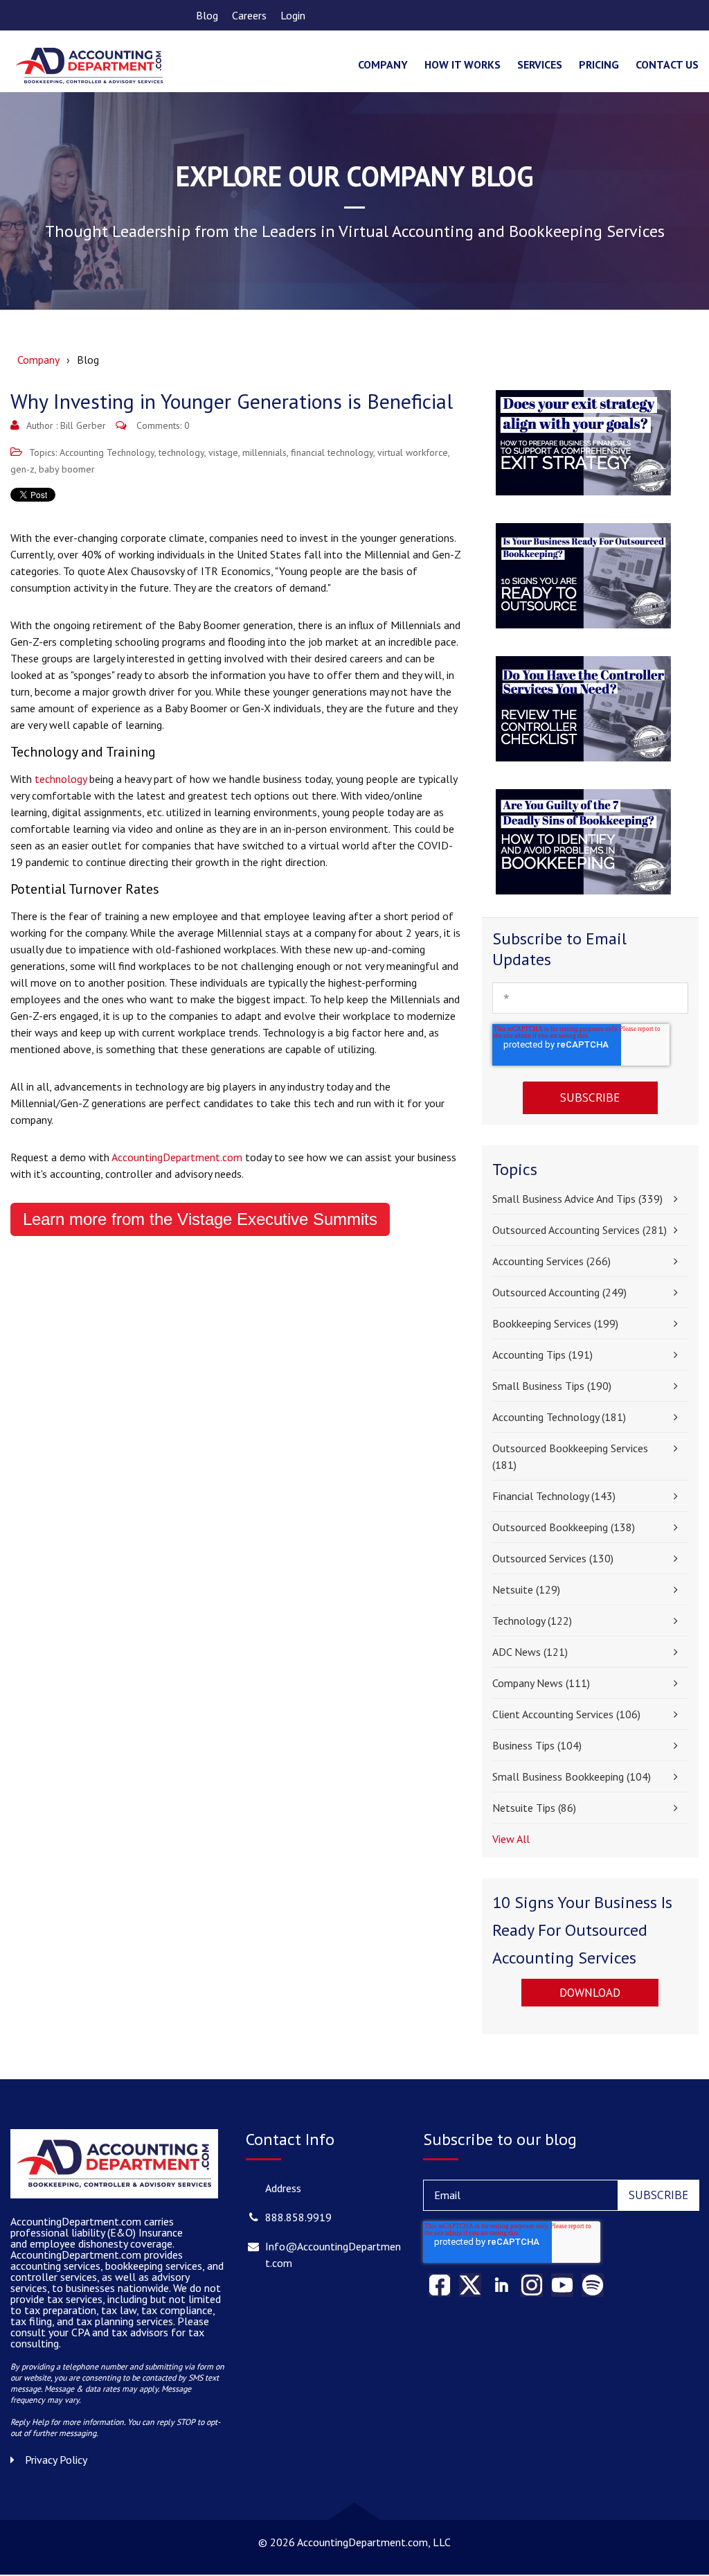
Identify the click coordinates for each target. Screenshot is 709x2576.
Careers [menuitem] (249, 15)
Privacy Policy (56, 2460)
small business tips (552, 1386)
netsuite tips (534, 1808)
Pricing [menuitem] (599, 64)
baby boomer (67, 469)
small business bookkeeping (572, 1776)
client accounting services (566, 1714)
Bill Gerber (83, 425)
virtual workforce (413, 452)
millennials (264, 452)
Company (38, 360)
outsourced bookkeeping (564, 1527)
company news (541, 1683)
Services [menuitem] (540, 64)
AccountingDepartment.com (177, 1157)
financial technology (332, 452)
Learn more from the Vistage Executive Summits (200, 1219)
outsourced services (553, 1558)
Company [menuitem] (383, 64)
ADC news (530, 1652)
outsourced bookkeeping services (570, 1456)
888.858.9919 (298, 2217)
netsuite (526, 1589)
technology (181, 452)
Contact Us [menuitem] (667, 64)
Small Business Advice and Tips (577, 1199)
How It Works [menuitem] (463, 64)
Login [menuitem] (293, 15)
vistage (223, 452)
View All (511, 1839)
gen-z (23, 469)
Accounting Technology (107, 452)
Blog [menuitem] (207, 15)
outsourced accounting (559, 1292)
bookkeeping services (555, 1323)
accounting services (551, 1261)
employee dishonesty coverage (101, 2243)
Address (283, 2188)
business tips (537, 1745)
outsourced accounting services (580, 1230)
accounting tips (542, 1355)
